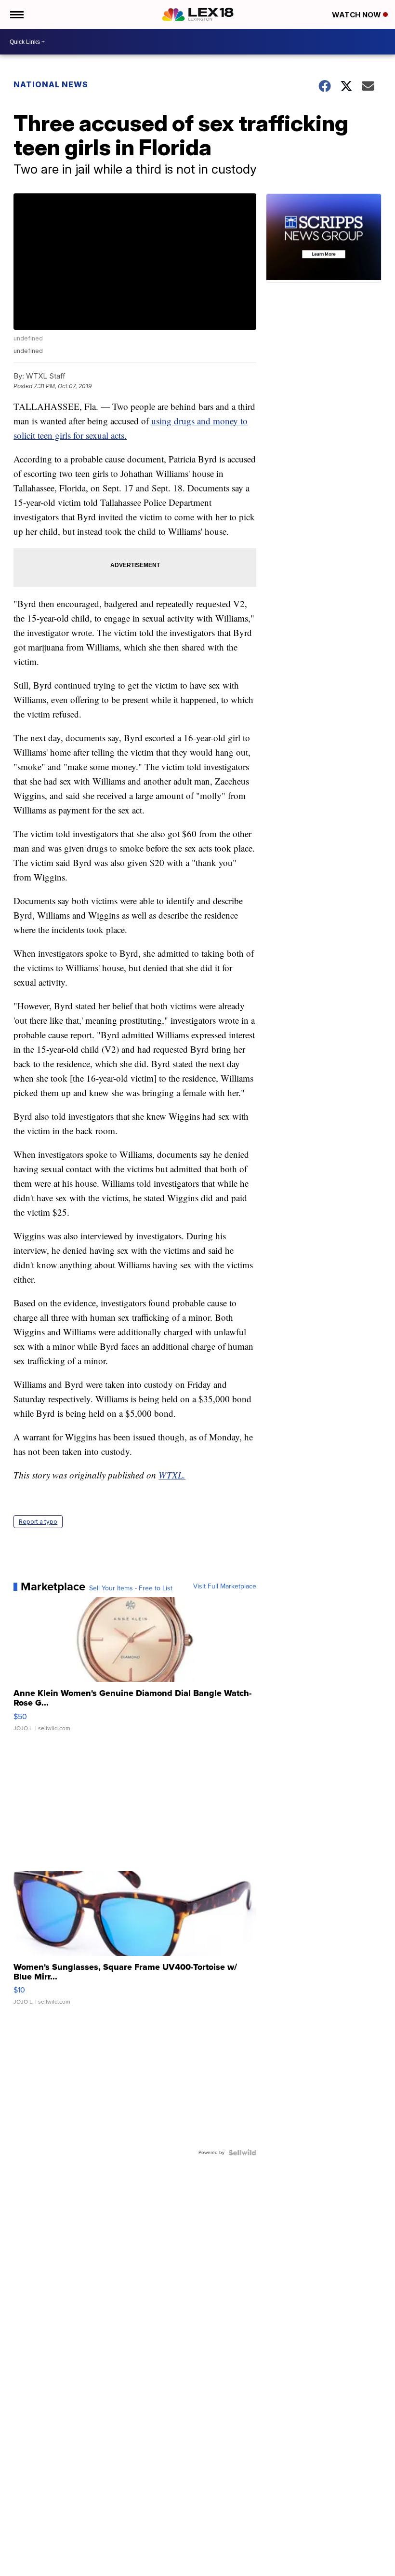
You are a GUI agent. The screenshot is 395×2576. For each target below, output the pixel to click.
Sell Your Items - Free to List (131, 1588)
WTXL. (172, 1475)
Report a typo (38, 1522)
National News (51, 84)
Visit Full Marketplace (225, 1586)
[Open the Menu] (16, 14)
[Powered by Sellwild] (242, 2153)
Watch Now (357, 15)
